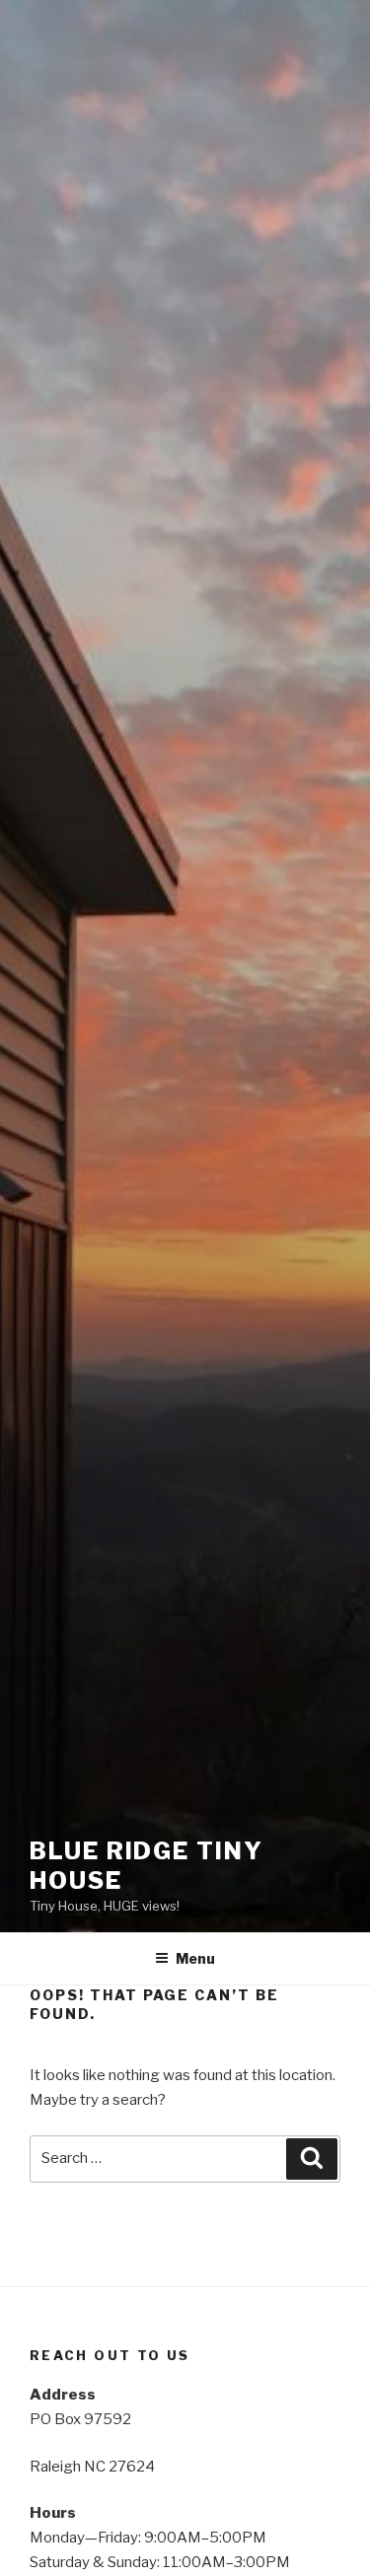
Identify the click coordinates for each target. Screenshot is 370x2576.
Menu (195, 1958)
